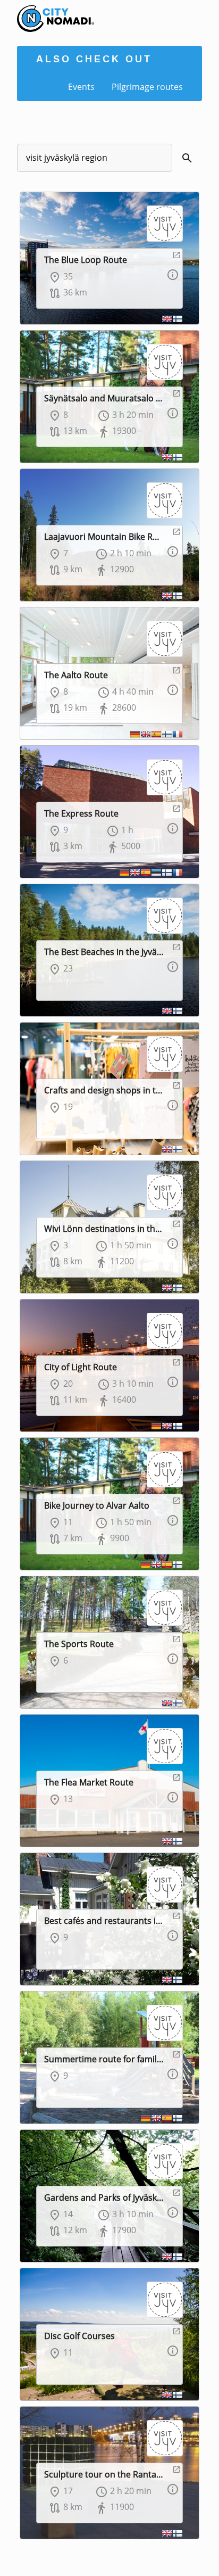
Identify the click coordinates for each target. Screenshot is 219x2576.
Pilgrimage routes (147, 87)
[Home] (47, 11)
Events (81, 87)
